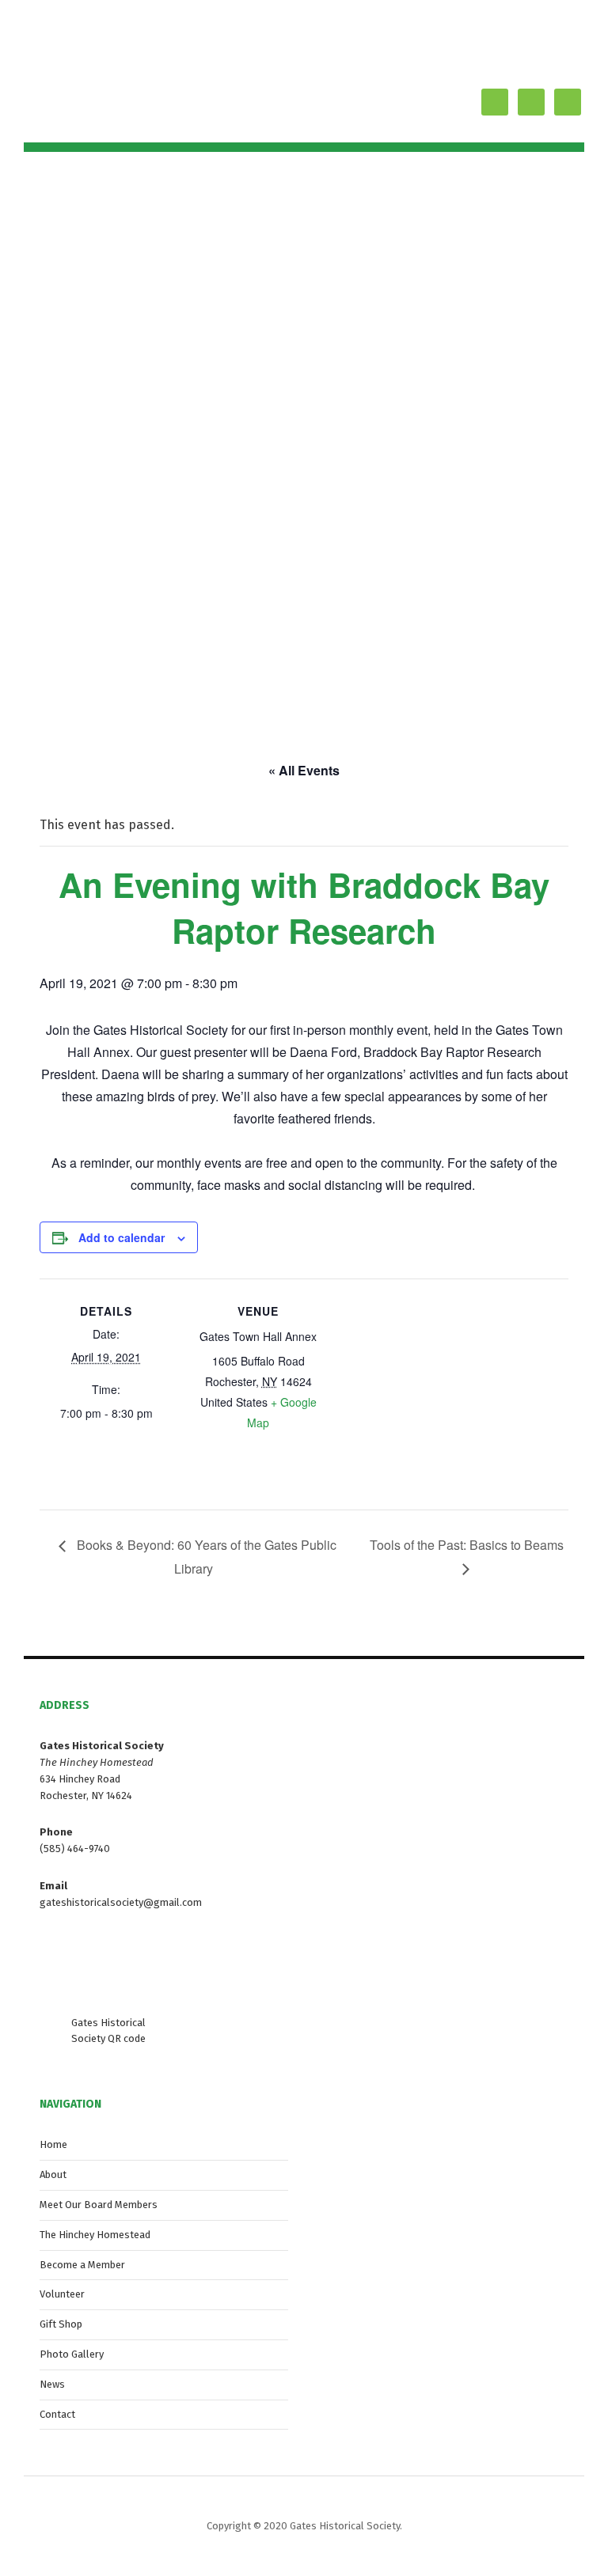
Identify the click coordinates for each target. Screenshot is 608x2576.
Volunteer (62, 2294)
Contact (57, 2414)
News (52, 2384)
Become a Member (82, 2265)
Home (53, 2144)
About (53, 2174)
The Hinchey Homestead (95, 2235)
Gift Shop (61, 2324)
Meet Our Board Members (99, 2205)
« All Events (304, 770)
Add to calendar (122, 1237)
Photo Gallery (72, 2354)
